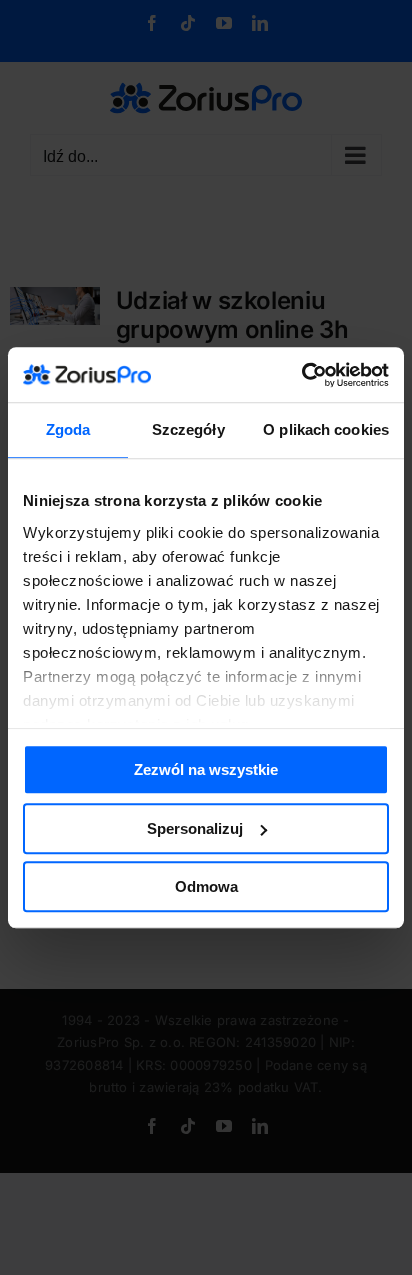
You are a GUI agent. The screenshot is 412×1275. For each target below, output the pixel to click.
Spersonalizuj (195, 828)
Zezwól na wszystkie (206, 769)
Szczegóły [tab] (188, 429)
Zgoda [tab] (68, 429)
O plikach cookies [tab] (326, 429)
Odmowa (206, 886)
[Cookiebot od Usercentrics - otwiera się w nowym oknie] (301, 375)
